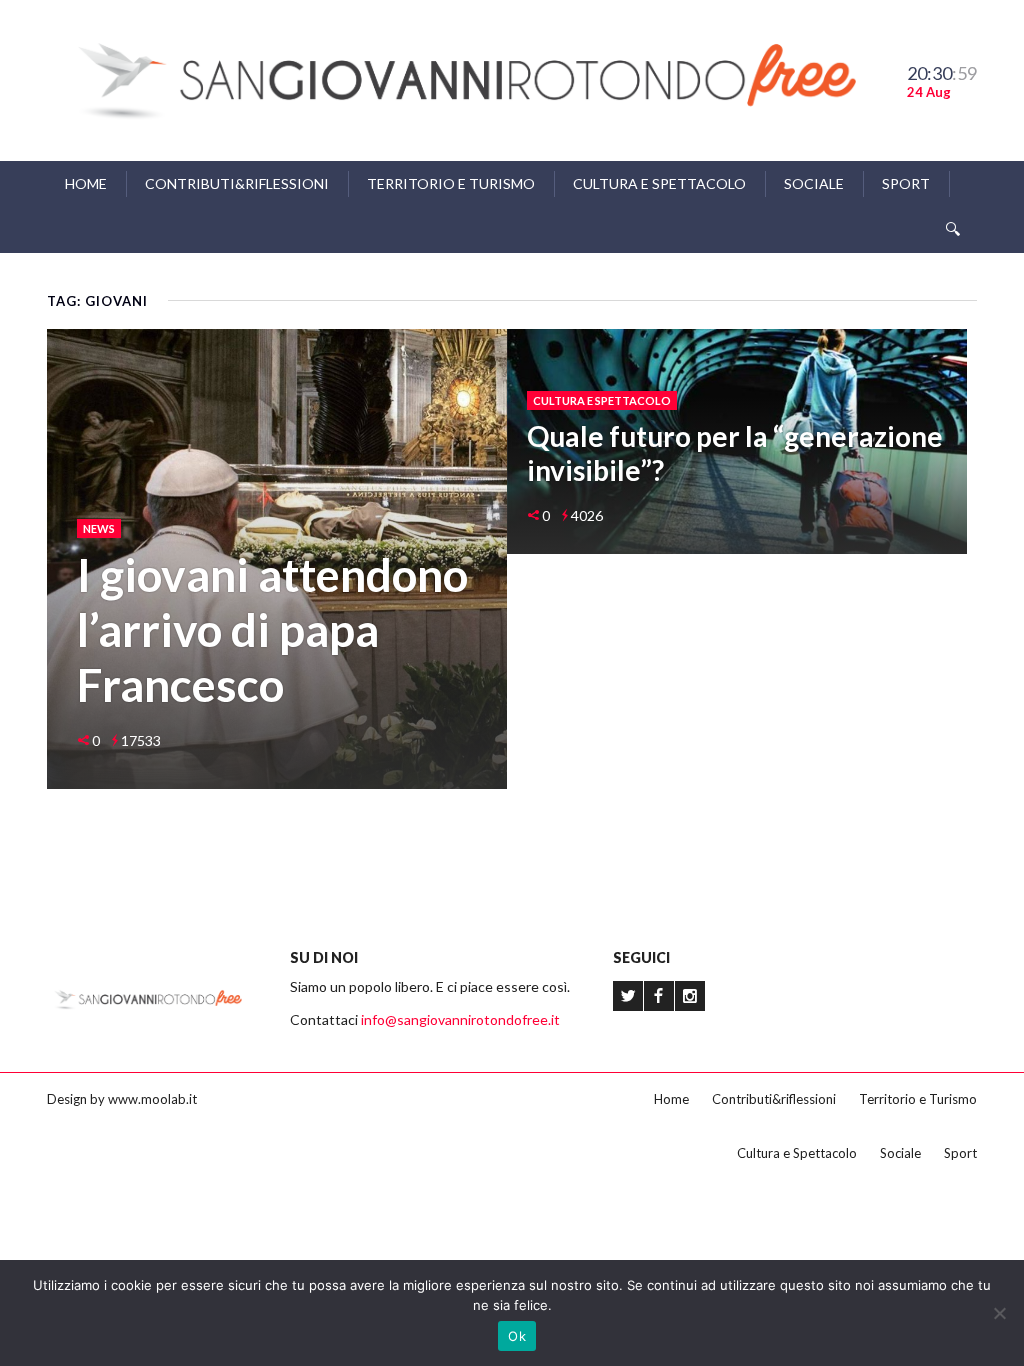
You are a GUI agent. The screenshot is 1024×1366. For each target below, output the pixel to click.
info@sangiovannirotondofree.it (460, 1019)
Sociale (814, 183)
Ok (517, 1336)
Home (86, 183)
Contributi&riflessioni (237, 183)
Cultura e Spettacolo (659, 183)
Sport (906, 183)
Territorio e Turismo (451, 183)
